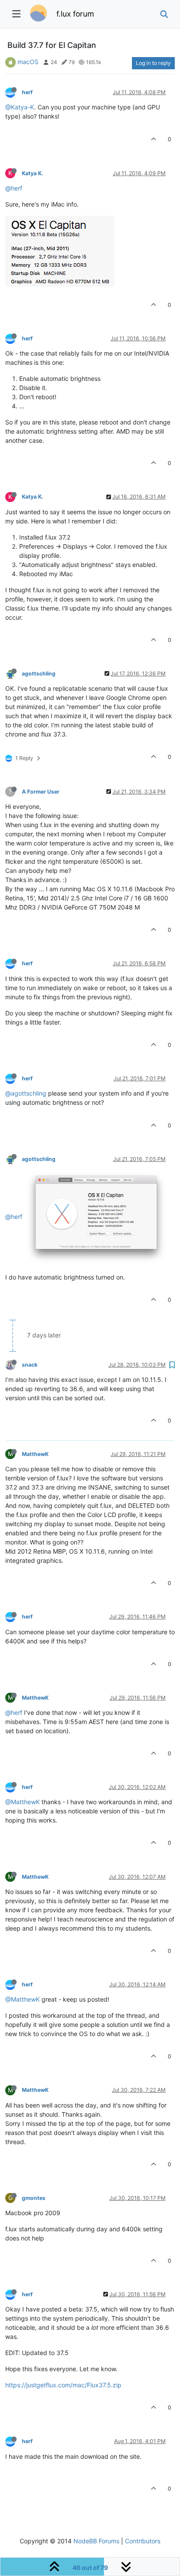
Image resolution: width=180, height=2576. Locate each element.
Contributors (143, 2541)
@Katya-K (20, 107)
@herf (14, 188)
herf (27, 92)
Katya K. (33, 173)
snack (30, 1365)
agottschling (39, 674)
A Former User (41, 792)
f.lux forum (75, 14)
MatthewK (35, 1454)
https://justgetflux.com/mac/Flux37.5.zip (63, 2385)
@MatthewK (22, 1802)
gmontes (34, 2198)
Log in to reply (153, 63)
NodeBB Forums (96, 2541)
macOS (28, 62)
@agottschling (26, 1093)
